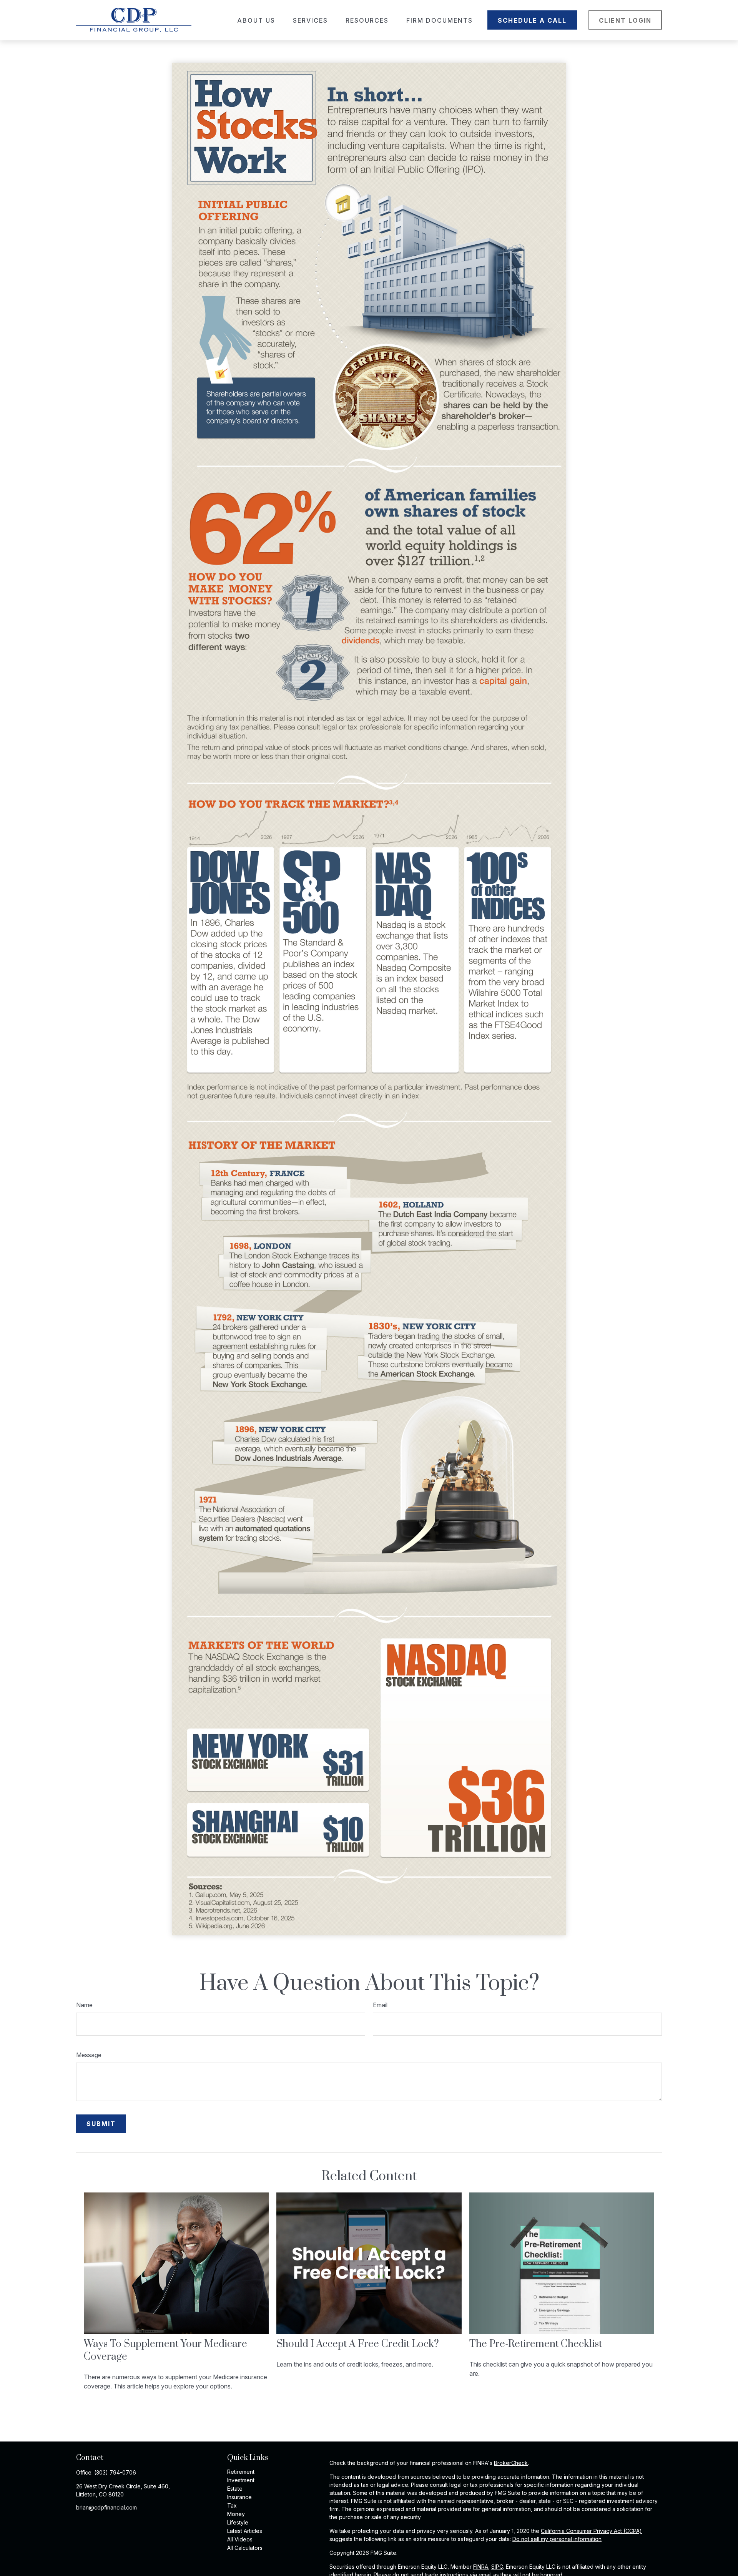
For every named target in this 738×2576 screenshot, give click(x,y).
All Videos (240, 2539)
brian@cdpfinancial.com (106, 2507)
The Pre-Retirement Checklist (536, 2344)
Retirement (241, 2472)
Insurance (239, 2497)
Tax (232, 2505)
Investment (241, 2480)
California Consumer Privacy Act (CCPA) (591, 2531)
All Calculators (245, 2548)
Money (236, 2514)
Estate (235, 2489)
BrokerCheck (511, 2463)
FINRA (481, 2567)
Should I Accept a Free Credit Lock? (358, 2344)
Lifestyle (238, 2522)
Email (380, 2005)
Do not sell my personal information (557, 2539)
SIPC (497, 2567)
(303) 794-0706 (115, 2472)
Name (84, 2005)
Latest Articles (245, 2531)
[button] (256, 20)
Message (89, 2055)
